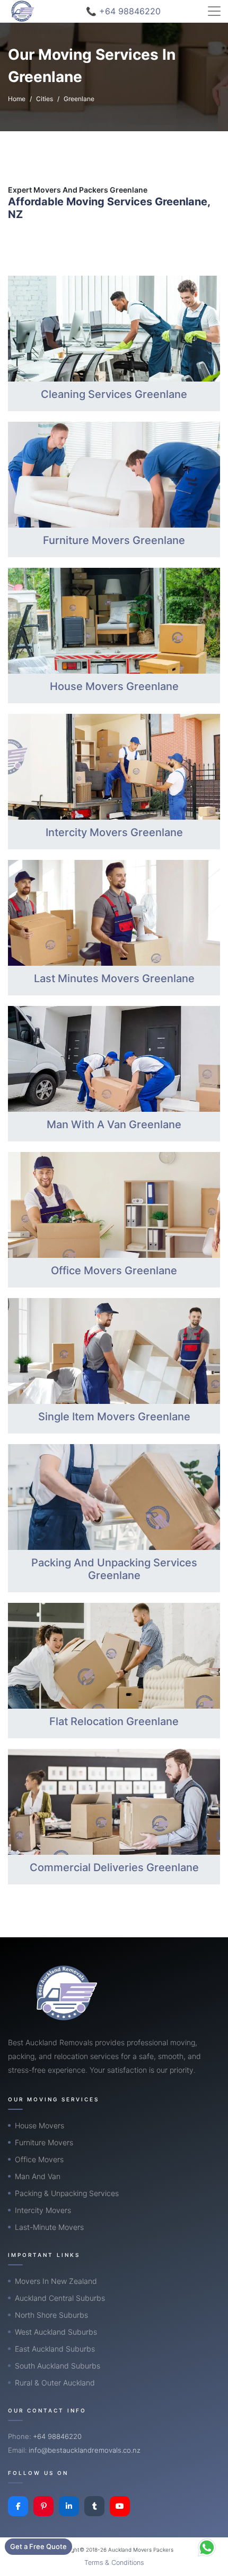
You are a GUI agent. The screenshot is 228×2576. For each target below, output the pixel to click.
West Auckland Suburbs (56, 2332)
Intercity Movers (43, 2210)
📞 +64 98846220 (123, 11)
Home (17, 99)
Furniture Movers (44, 2142)
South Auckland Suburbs (58, 2366)
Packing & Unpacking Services (67, 2193)
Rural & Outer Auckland (55, 2383)
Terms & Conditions (114, 2563)
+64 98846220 (57, 2436)
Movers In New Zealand (56, 2281)
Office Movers (39, 2159)
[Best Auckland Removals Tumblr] (94, 2506)
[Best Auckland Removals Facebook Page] (18, 2506)
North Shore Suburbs (51, 2315)
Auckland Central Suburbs (60, 2298)
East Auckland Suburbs (55, 2349)
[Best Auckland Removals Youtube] (120, 2506)
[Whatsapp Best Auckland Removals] (207, 2547)
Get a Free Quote (38, 2546)
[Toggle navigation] (214, 11)
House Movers (40, 2125)
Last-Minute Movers (49, 2227)
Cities (45, 99)
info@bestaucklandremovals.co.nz (85, 2450)
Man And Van (38, 2176)
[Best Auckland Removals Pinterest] (43, 2506)
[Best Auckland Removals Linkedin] (69, 2506)
